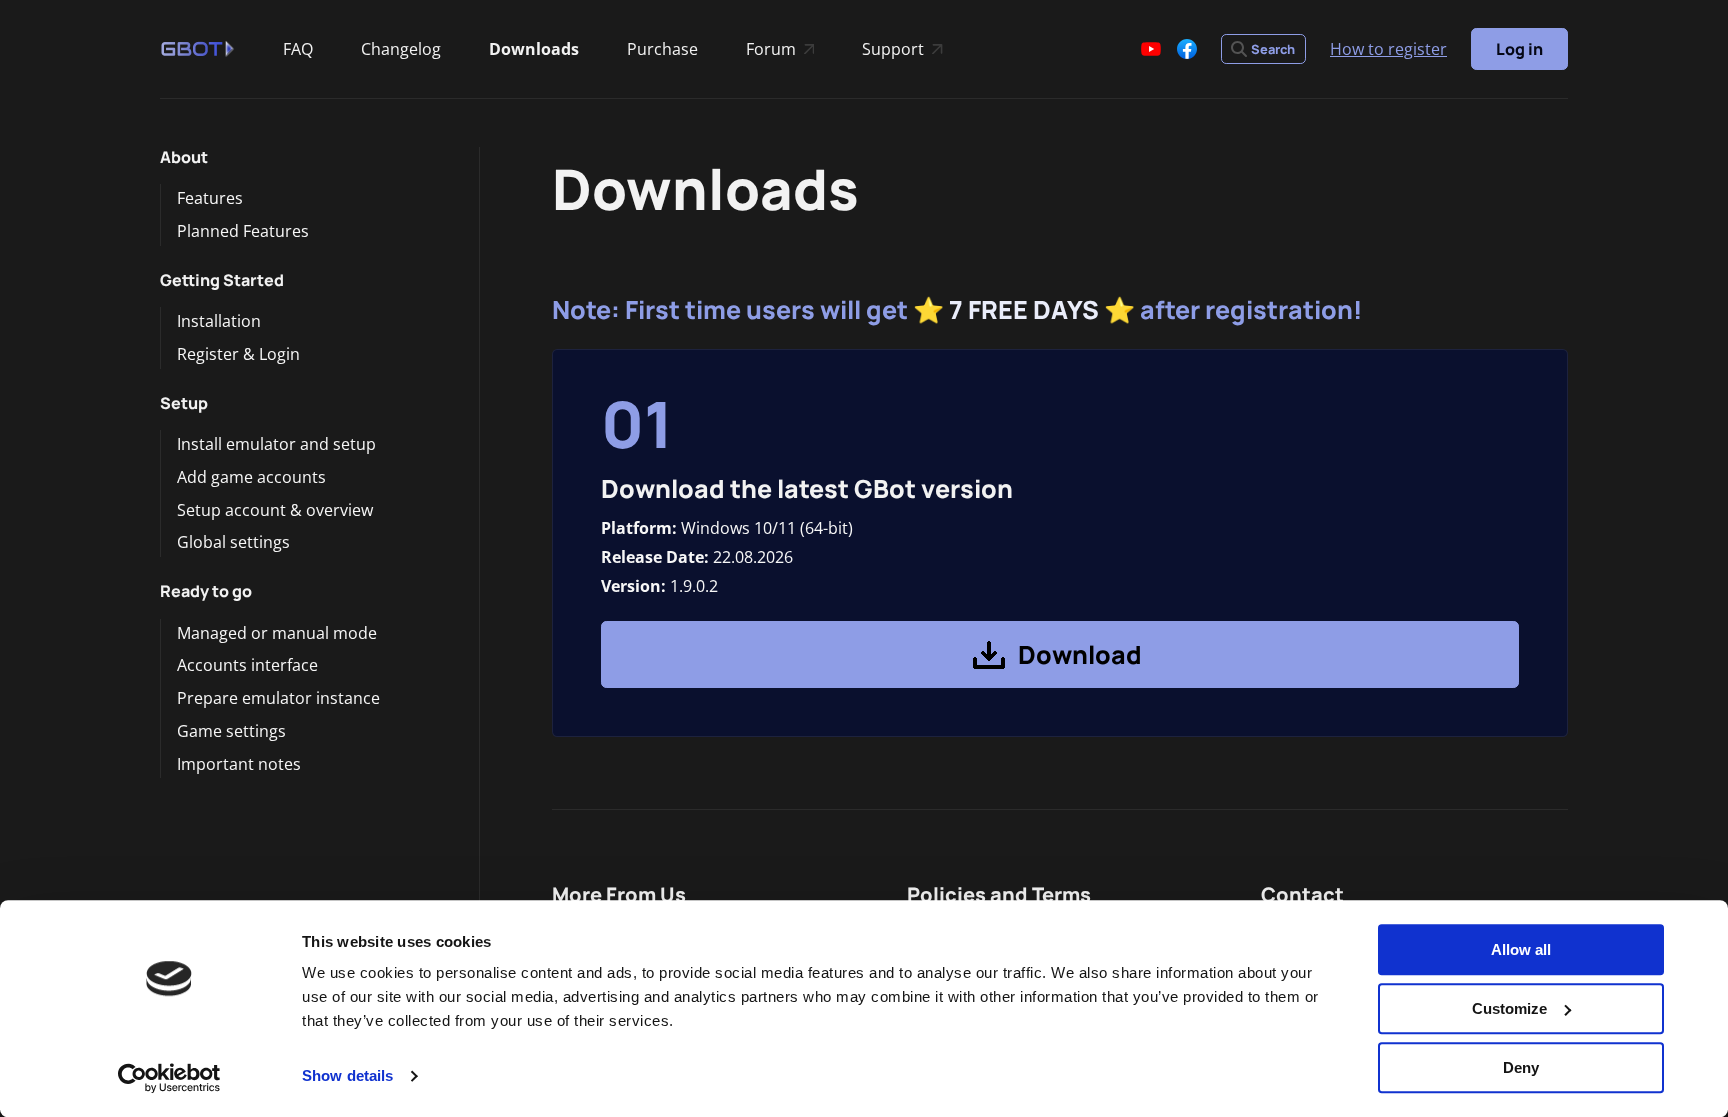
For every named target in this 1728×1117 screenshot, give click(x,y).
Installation (219, 321)
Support (902, 51)
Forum (780, 51)
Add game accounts (251, 477)
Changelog (401, 49)
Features (210, 198)
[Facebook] (1187, 49)
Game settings (231, 731)
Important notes (239, 764)
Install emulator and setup (276, 444)
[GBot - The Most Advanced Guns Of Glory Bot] (197, 49)
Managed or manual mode (277, 633)
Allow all (1521, 949)
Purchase (662, 49)
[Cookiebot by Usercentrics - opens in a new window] (169, 1078)
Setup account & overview (275, 510)
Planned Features (243, 231)
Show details (347, 1076)
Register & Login (238, 354)
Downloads (534, 49)
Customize (1509, 1008)
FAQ (298, 49)
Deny (1521, 1067)
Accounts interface (247, 665)
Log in (1519, 49)
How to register (1388, 49)
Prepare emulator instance (278, 698)
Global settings (233, 542)
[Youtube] (1151, 49)
